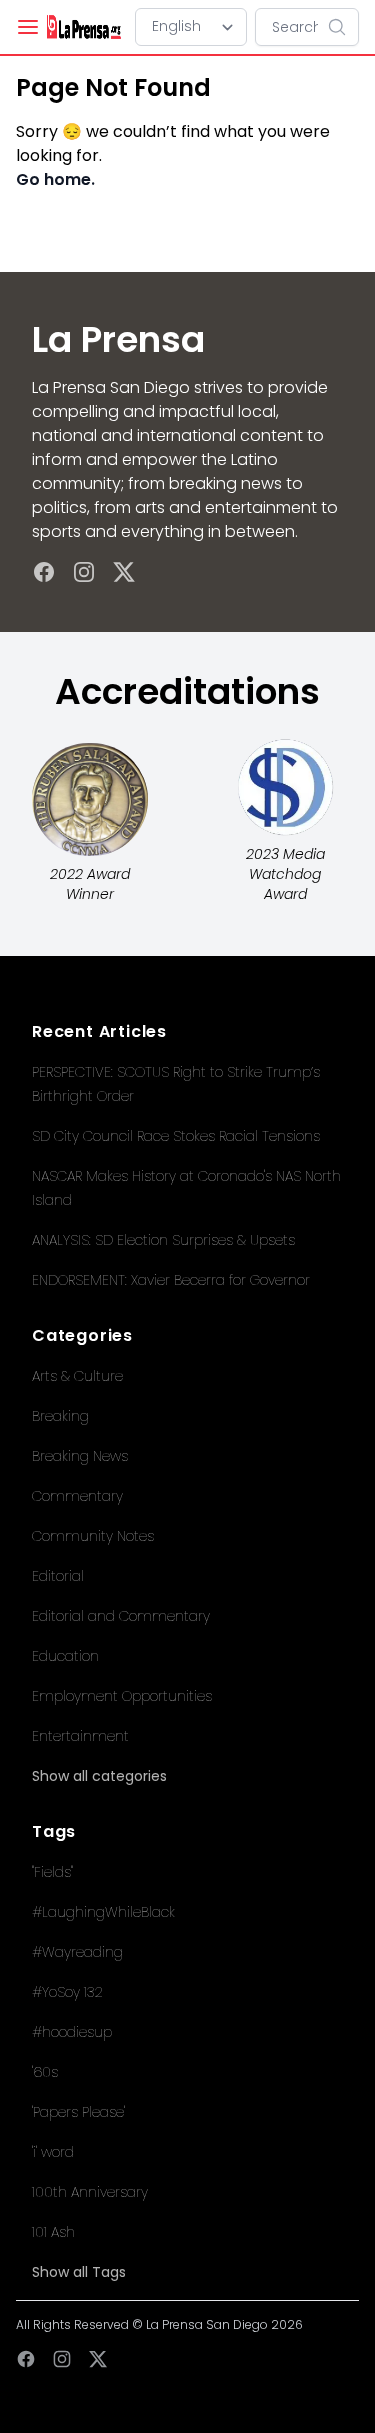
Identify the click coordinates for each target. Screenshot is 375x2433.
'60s (45, 2072)
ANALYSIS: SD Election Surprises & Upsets (163, 1240)
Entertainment (80, 1736)
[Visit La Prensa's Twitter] (124, 572)
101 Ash (53, 2232)
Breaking (60, 1416)
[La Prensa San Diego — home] (83, 27)
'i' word (53, 2152)
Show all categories (99, 1776)
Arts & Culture (77, 1376)
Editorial (58, 1576)
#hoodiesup (72, 2032)
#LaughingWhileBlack (103, 1912)
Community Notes (93, 1536)
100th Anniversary (90, 2192)
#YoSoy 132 (67, 1992)
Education (65, 1656)
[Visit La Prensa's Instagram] (84, 572)
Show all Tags (79, 2272)
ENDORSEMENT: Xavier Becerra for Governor (171, 1280)
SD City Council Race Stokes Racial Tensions (176, 1136)
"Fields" (52, 1872)
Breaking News (80, 1456)
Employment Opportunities (122, 1696)
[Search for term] (343, 27)
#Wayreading (77, 1952)
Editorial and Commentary (121, 1616)
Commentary (77, 1496)
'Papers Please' (78, 2112)
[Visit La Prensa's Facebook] (44, 572)
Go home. (55, 179)
